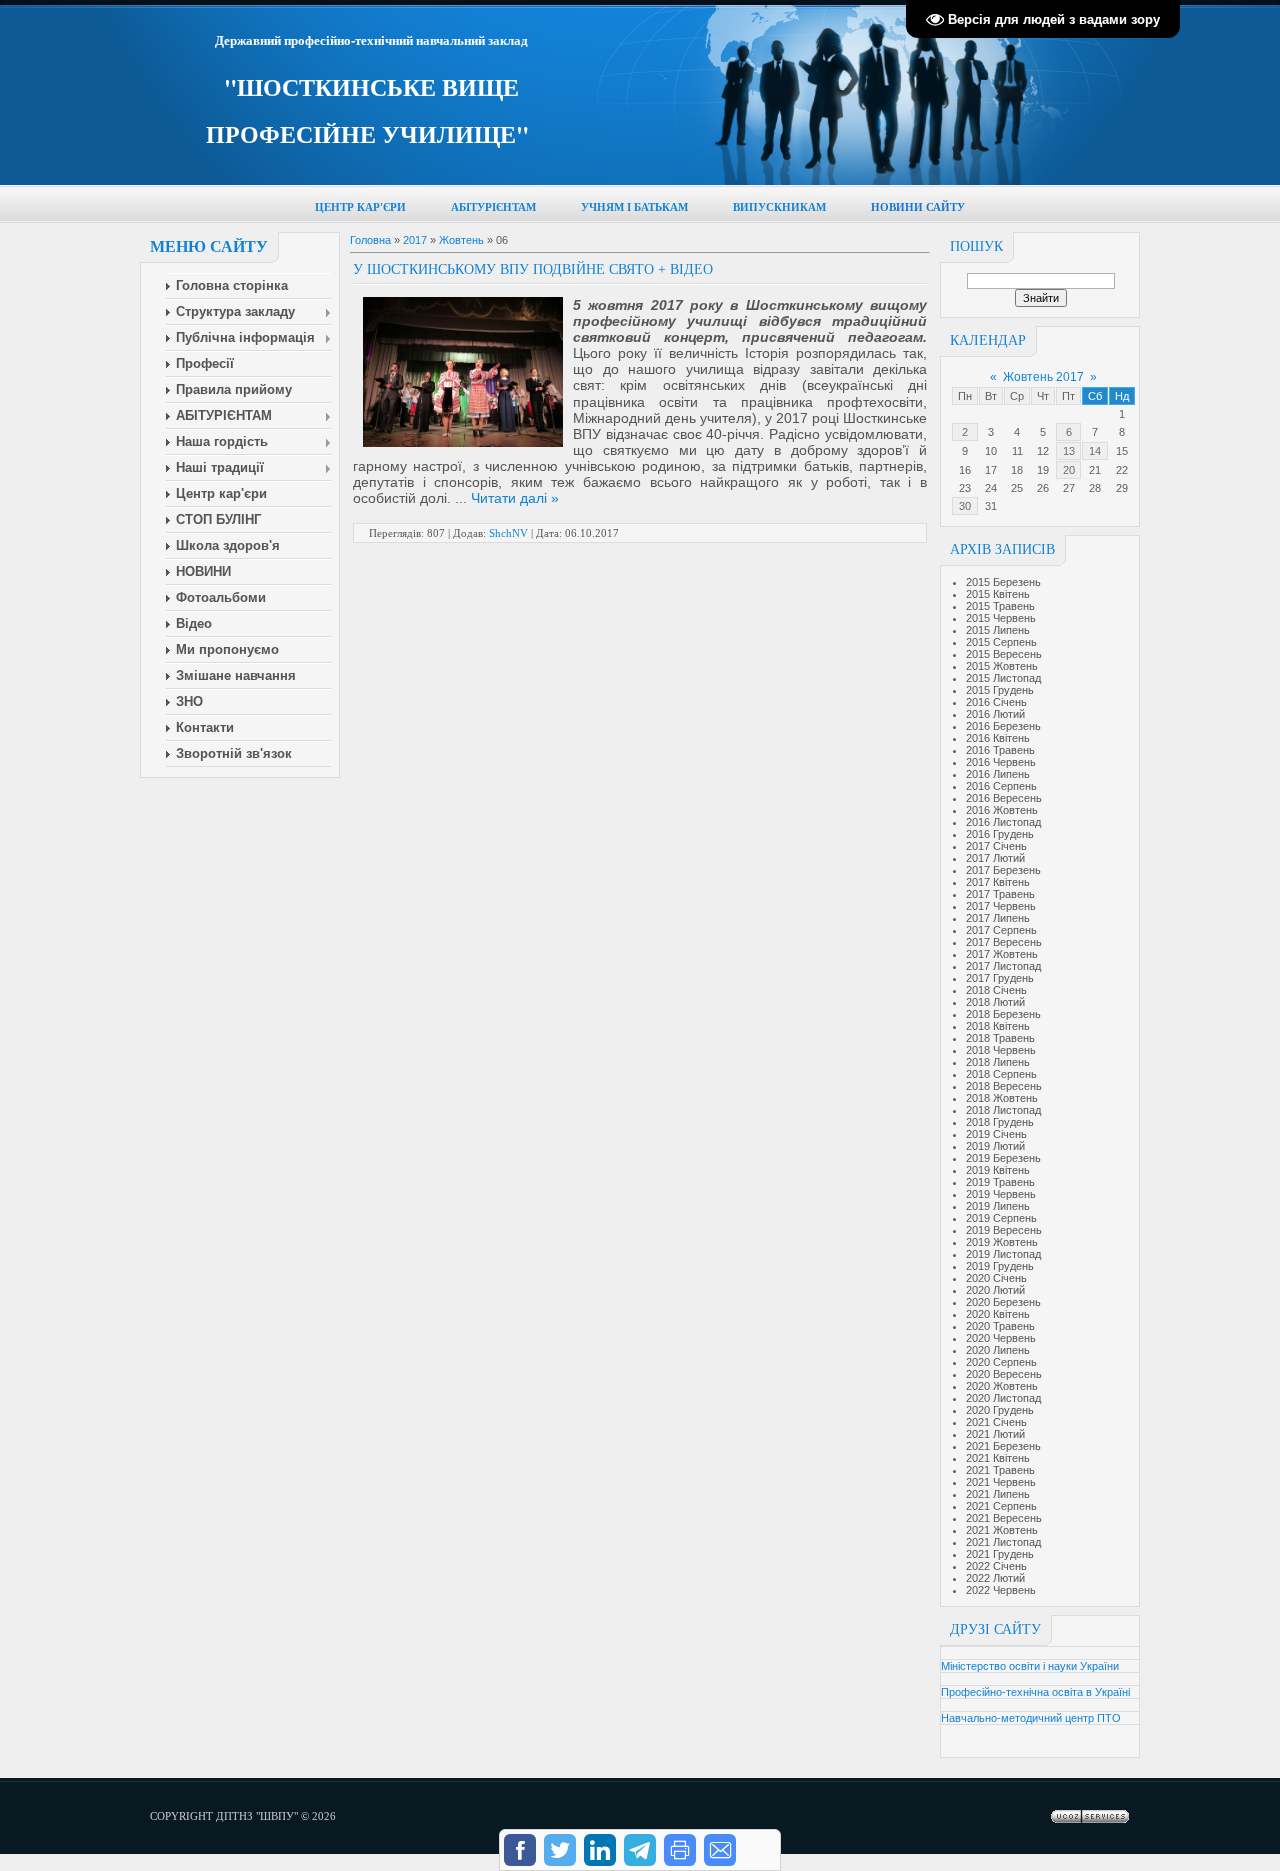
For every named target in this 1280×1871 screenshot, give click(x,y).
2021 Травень (1000, 1470)
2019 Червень (1001, 1194)
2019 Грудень (1000, 1266)
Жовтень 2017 (1043, 377)
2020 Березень (1003, 1302)
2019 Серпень (1001, 1218)
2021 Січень (996, 1422)
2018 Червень (1001, 1050)
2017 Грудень (1000, 978)
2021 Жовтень (1002, 1530)
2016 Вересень (1004, 798)
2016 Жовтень (1002, 810)
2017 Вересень (1004, 942)
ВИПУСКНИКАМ (779, 207)
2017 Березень (1003, 870)
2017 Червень (1001, 906)
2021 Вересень (1004, 1518)
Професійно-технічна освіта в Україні (1035, 1692)
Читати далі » (515, 498)
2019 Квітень (998, 1170)
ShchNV (508, 533)
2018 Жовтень (1002, 1098)
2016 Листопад (1003, 822)
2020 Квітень (998, 1314)
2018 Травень (1000, 1038)
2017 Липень (998, 918)
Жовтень (461, 240)
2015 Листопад (1003, 678)
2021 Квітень (998, 1458)
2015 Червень (1001, 618)
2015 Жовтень (1002, 666)
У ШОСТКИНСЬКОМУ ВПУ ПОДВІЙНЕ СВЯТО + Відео (533, 269)
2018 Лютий (995, 1002)
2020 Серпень (1001, 1362)
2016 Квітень (998, 738)
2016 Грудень (1000, 834)
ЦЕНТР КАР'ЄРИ (360, 207)
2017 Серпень (1001, 930)
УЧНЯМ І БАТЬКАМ (634, 207)
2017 (415, 240)
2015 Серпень (1001, 642)
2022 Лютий (995, 1578)
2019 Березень (1003, 1158)
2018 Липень (998, 1062)
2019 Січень (996, 1134)
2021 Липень (998, 1494)
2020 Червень (1001, 1338)
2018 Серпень (1001, 1074)
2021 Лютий (995, 1434)
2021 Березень (1003, 1446)
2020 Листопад (1003, 1398)
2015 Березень (1003, 582)
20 (1069, 470)
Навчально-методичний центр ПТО (1031, 1718)
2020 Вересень (1004, 1374)
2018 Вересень (1004, 1086)
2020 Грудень (1000, 1410)
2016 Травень (1000, 750)
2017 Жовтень (1002, 954)
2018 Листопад (1003, 1110)
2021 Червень (1001, 1482)
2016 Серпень (1001, 786)
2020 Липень (998, 1350)
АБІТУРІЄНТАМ (493, 207)
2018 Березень (1003, 1014)
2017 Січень (996, 846)
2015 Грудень (1000, 690)
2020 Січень (996, 1278)
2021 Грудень (1000, 1554)
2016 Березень (1003, 726)
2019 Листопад (1003, 1254)
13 (1069, 451)
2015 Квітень (998, 594)
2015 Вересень (1004, 654)
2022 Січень (996, 1566)
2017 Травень (1000, 894)
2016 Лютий (995, 714)
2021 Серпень (1001, 1506)
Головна (370, 240)
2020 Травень (1000, 1326)
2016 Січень (996, 702)
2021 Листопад (1003, 1542)
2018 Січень (996, 990)
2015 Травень (1000, 606)
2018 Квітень (998, 1026)
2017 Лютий (995, 858)
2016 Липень (998, 774)
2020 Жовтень (1002, 1386)
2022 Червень (1001, 1590)
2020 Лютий (995, 1290)
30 (965, 506)
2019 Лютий (995, 1146)
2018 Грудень (1000, 1122)
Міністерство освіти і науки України (1030, 1666)
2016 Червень (1001, 762)
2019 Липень (998, 1206)
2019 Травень (1000, 1182)
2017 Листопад (1003, 966)
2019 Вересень (1004, 1230)
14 (1095, 451)
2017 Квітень (998, 882)
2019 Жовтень (1002, 1242)
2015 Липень (998, 630)
